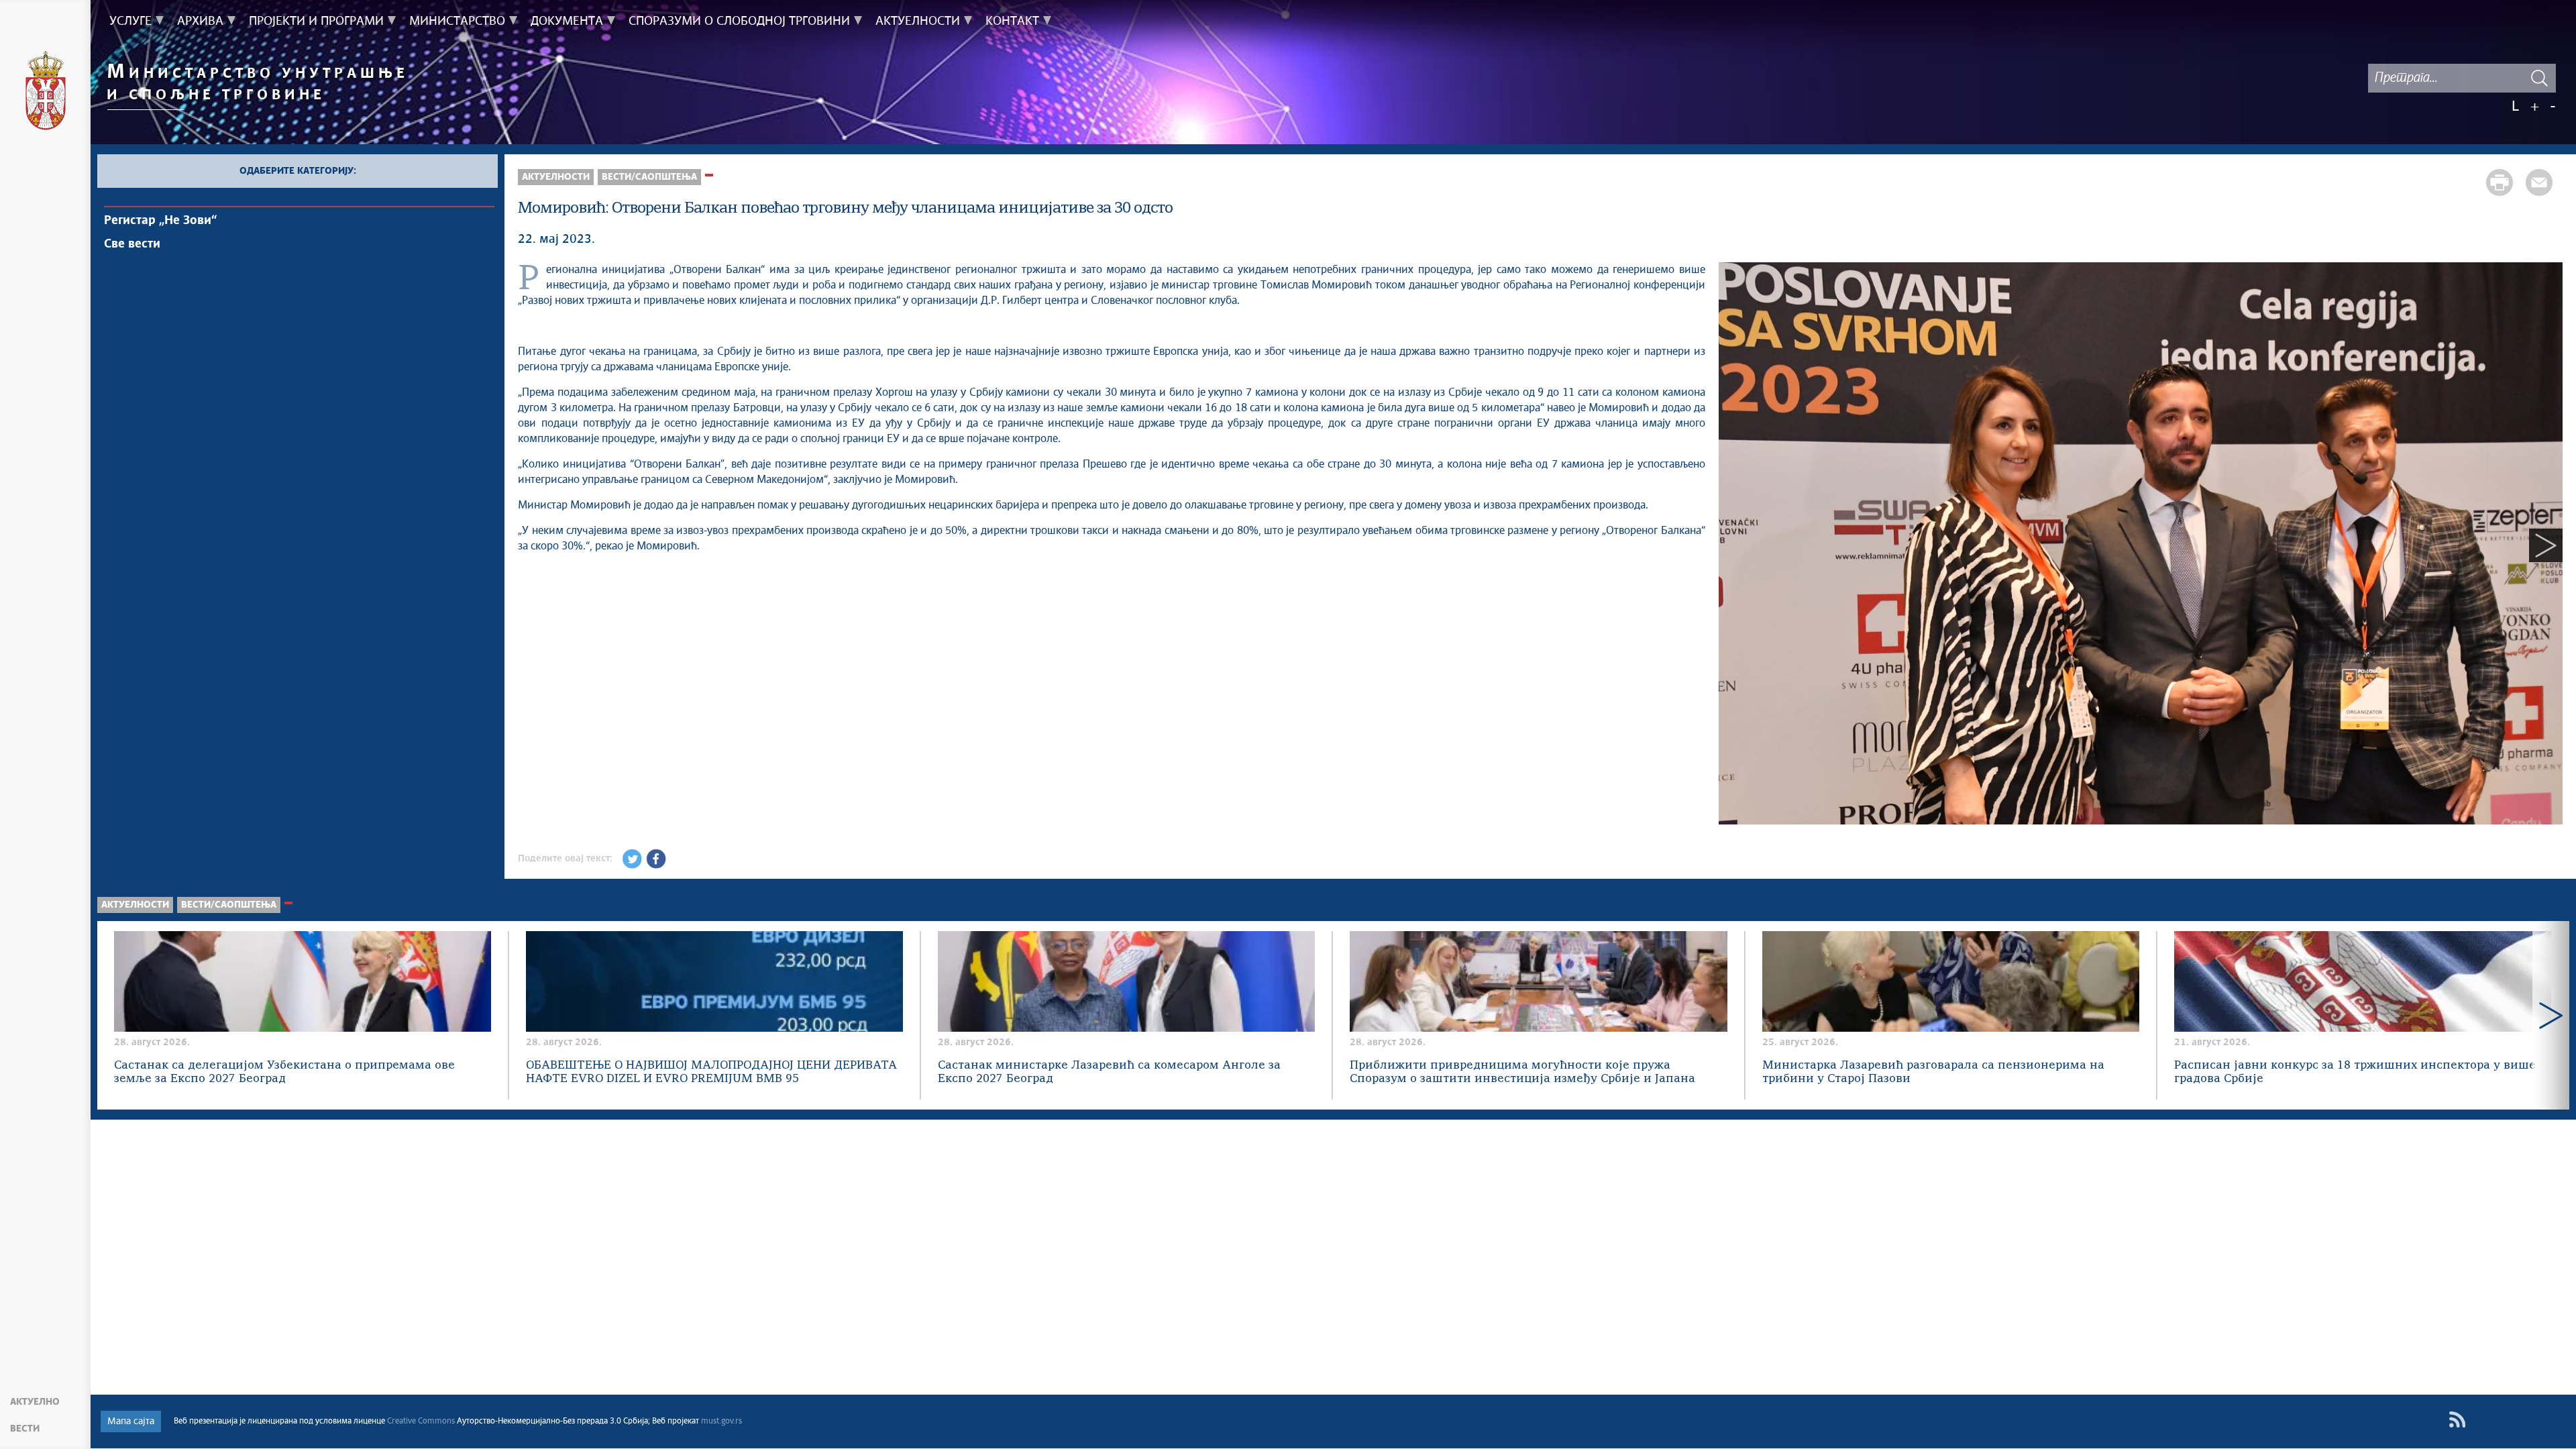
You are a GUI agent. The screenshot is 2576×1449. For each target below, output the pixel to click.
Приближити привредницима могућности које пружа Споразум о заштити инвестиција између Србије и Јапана (1522, 1072)
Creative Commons (421, 1421)
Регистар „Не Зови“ (160, 221)
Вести (25, 1429)
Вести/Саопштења (649, 177)
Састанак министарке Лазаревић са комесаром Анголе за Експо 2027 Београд (1109, 1072)
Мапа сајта (131, 1421)
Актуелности (556, 177)
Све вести (132, 244)
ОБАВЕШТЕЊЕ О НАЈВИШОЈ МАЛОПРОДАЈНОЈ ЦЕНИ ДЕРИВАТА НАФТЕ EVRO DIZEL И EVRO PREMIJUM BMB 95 (711, 1072)
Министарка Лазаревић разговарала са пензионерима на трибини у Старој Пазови (1933, 1072)
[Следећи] (2546, 545)
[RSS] (2457, 1420)
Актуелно (35, 1402)
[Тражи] (2539, 78)
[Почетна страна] (46, 93)
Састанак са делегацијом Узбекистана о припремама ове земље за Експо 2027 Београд (284, 1072)
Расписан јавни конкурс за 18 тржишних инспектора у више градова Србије (2355, 1072)
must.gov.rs (721, 1421)
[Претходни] (1735, 545)
